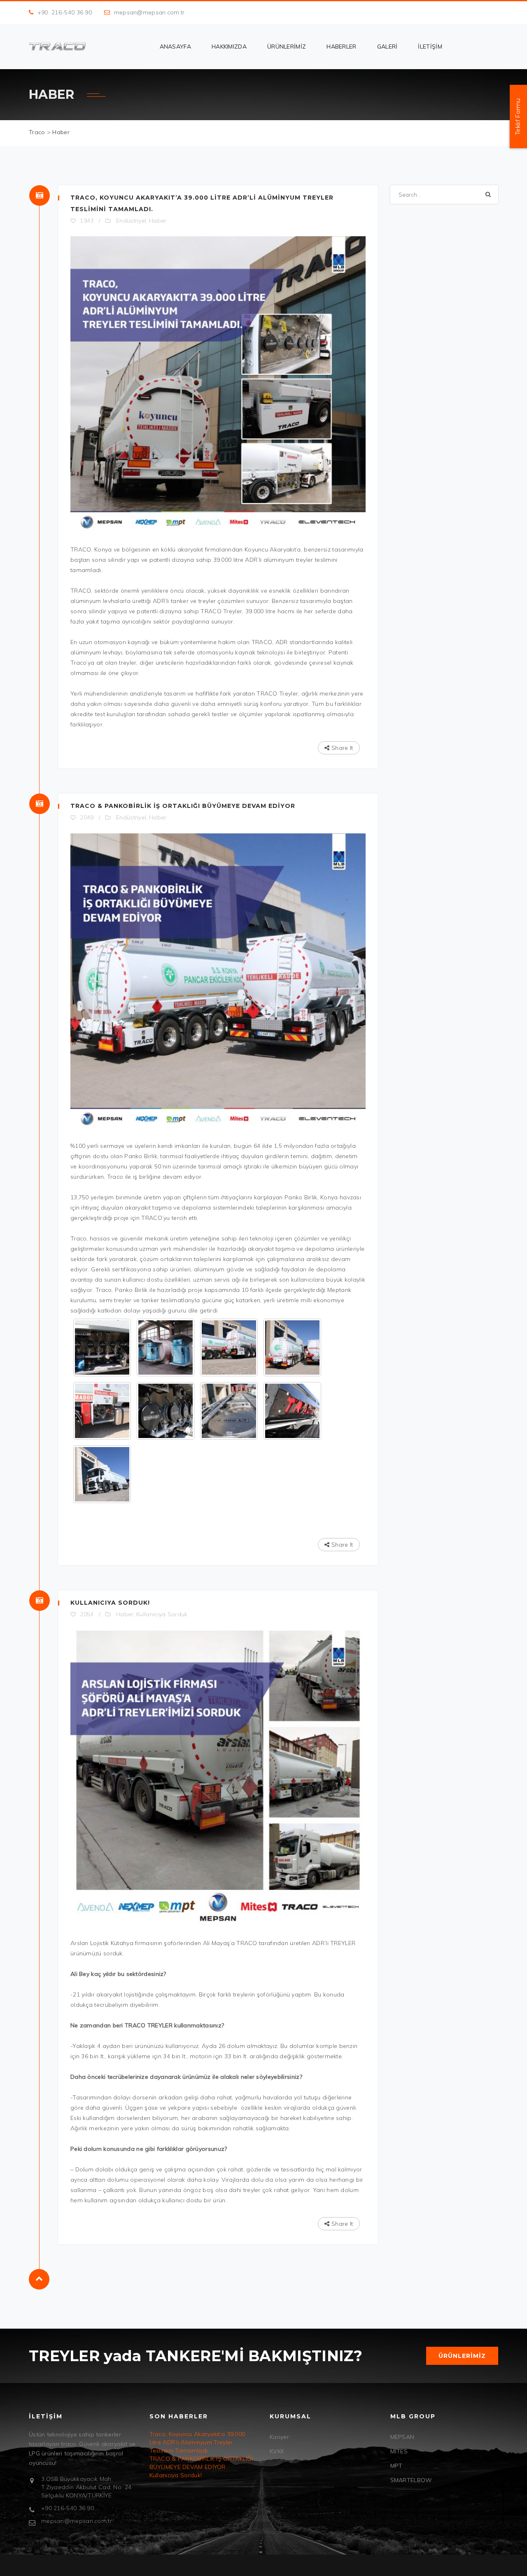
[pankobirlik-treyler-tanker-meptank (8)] (102, 1411)
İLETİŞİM (430, 47)
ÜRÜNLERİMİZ (287, 47)
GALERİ (387, 47)
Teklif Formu (518, 116)
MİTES (399, 2451)
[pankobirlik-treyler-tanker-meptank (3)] (102, 1347)
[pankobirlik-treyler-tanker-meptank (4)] (102, 1474)
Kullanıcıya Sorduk (162, 1614)
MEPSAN (402, 2437)
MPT (396, 2466)
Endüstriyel (131, 221)
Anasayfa (175, 47)
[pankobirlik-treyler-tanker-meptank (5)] (292, 1411)
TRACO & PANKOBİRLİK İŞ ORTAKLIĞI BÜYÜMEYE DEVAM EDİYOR (183, 806)
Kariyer (279, 2437)
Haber (158, 221)
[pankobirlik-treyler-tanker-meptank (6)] (229, 1411)
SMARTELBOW (411, 2480)
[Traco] (57, 46)
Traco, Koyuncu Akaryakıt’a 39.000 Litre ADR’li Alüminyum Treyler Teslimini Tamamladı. (197, 2442)
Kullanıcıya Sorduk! (110, 1603)
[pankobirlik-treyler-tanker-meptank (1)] (229, 1347)
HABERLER (341, 47)
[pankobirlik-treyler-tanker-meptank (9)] (292, 1347)
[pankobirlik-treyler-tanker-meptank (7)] (166, 1411)
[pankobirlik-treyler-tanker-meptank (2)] (166, 1347)
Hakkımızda (229, 47)
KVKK (277, 2451)
